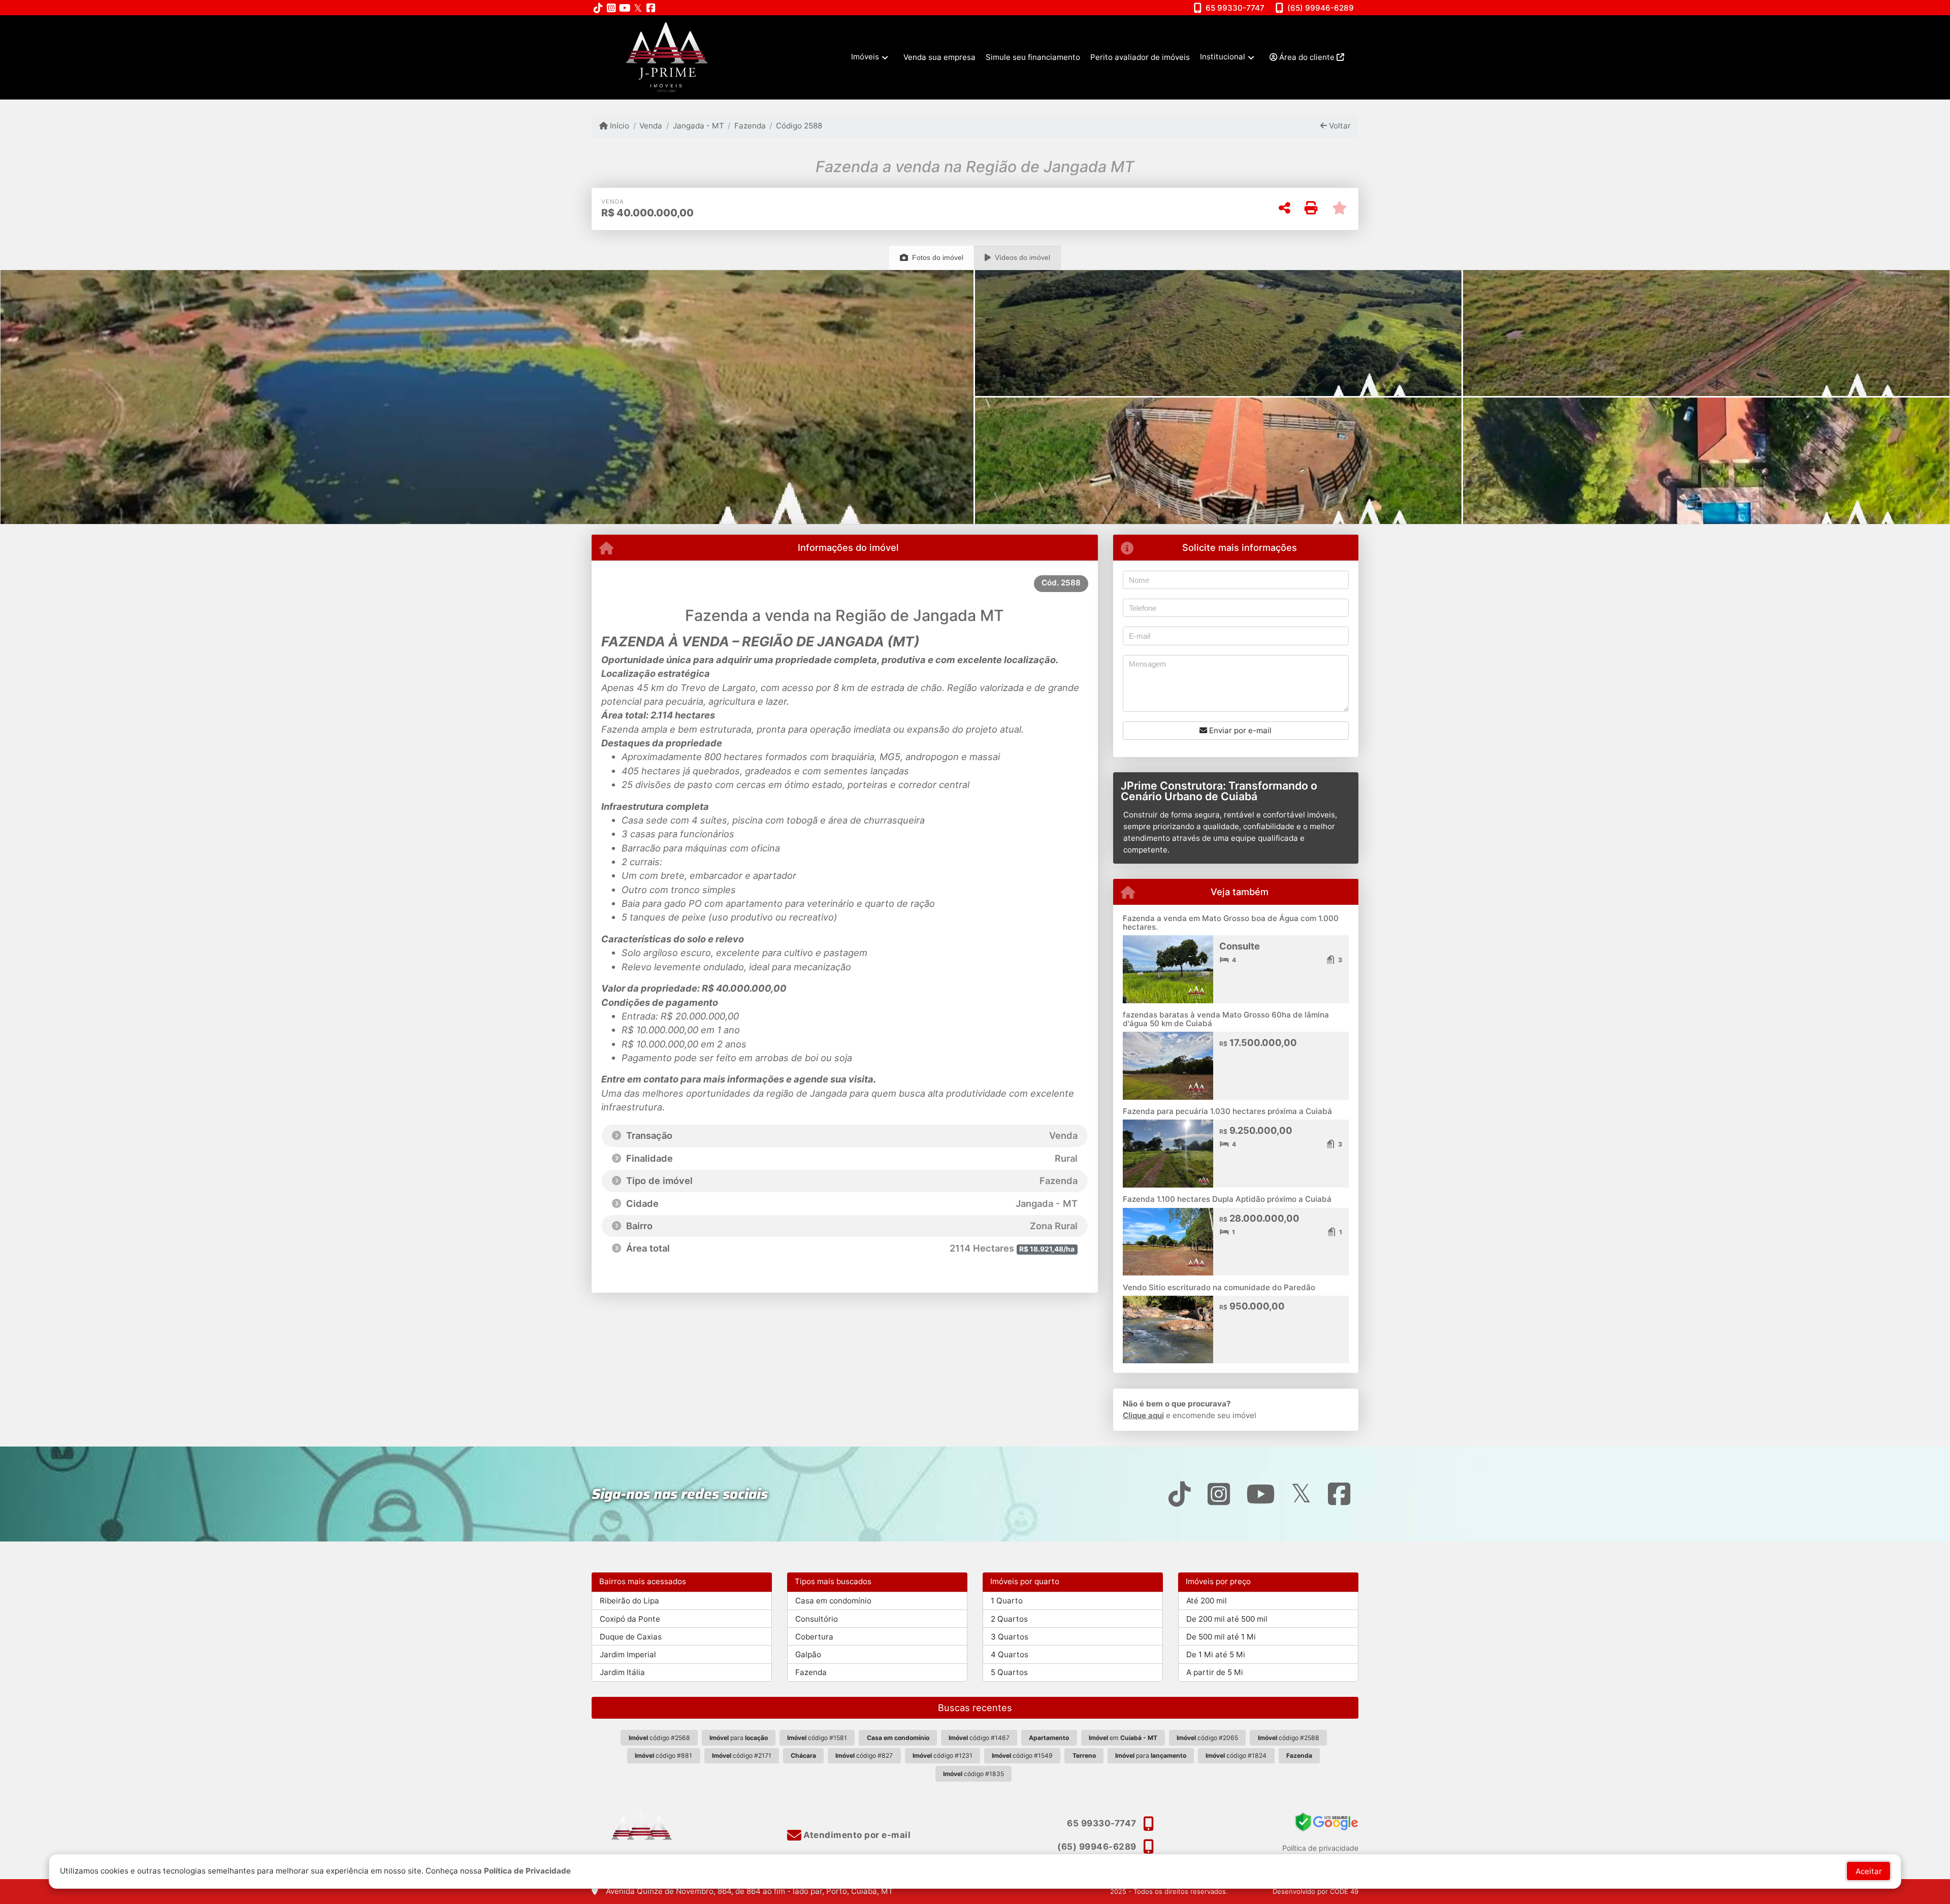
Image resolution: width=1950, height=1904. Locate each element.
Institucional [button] (1223, 57)
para (739, 1738)
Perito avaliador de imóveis (1140, 57)
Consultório (817, 1619)
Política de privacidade (1320, 1848)
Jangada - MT (698, 126)
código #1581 (817, 1738)
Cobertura (814, 1637)
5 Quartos (1009, 1672)
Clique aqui (1143, 1415)
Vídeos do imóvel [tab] (1022, 257)
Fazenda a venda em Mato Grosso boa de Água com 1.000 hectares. (1231, 923)
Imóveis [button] (865, 57)
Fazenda (750, 126)
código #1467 (979, 1738)
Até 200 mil (1207, 1601)
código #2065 (1207, 1738)
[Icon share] (598, 8)
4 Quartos (1010, 1654)
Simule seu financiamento (1033, 57)
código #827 (864, 1755)
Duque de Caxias (631, 1637)
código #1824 (1236, 1755)
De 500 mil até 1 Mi (1221, 1637)
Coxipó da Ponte (630, 1619)
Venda (651, 126)
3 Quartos (1010, 1637)
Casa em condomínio (833, 1601)
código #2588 (1289, 1738)
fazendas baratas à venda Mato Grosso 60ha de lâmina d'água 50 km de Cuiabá (1226, 1019)
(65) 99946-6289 (1321, 8)
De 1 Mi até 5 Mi (1216, 1654)
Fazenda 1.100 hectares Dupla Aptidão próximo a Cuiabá (1227, 1199)
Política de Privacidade (527, 1871)
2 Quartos (1009, 1619)
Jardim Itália (622, 1672)
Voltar (1339, 126)
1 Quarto (1007, 1601)
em (1123, 1738)
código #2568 (659, 1738)
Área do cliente (1307, 57)
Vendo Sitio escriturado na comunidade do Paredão (1219, 1287)
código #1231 (942, 1755)
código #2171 (742, 1755)
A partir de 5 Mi (1215, 1672)
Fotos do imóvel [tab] (938, 257)
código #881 (663, 1755)
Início (619, 126)
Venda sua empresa (939, 57)
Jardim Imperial (628, 1654)
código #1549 (1022, 1755)
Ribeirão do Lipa (629, 1601)
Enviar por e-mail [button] (1239, 730)
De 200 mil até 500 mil (1227, 1619)
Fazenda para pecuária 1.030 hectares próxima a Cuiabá (1227, 1111)
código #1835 (973, 1774)
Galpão (808, 1654)
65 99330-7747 (1235, 8)
